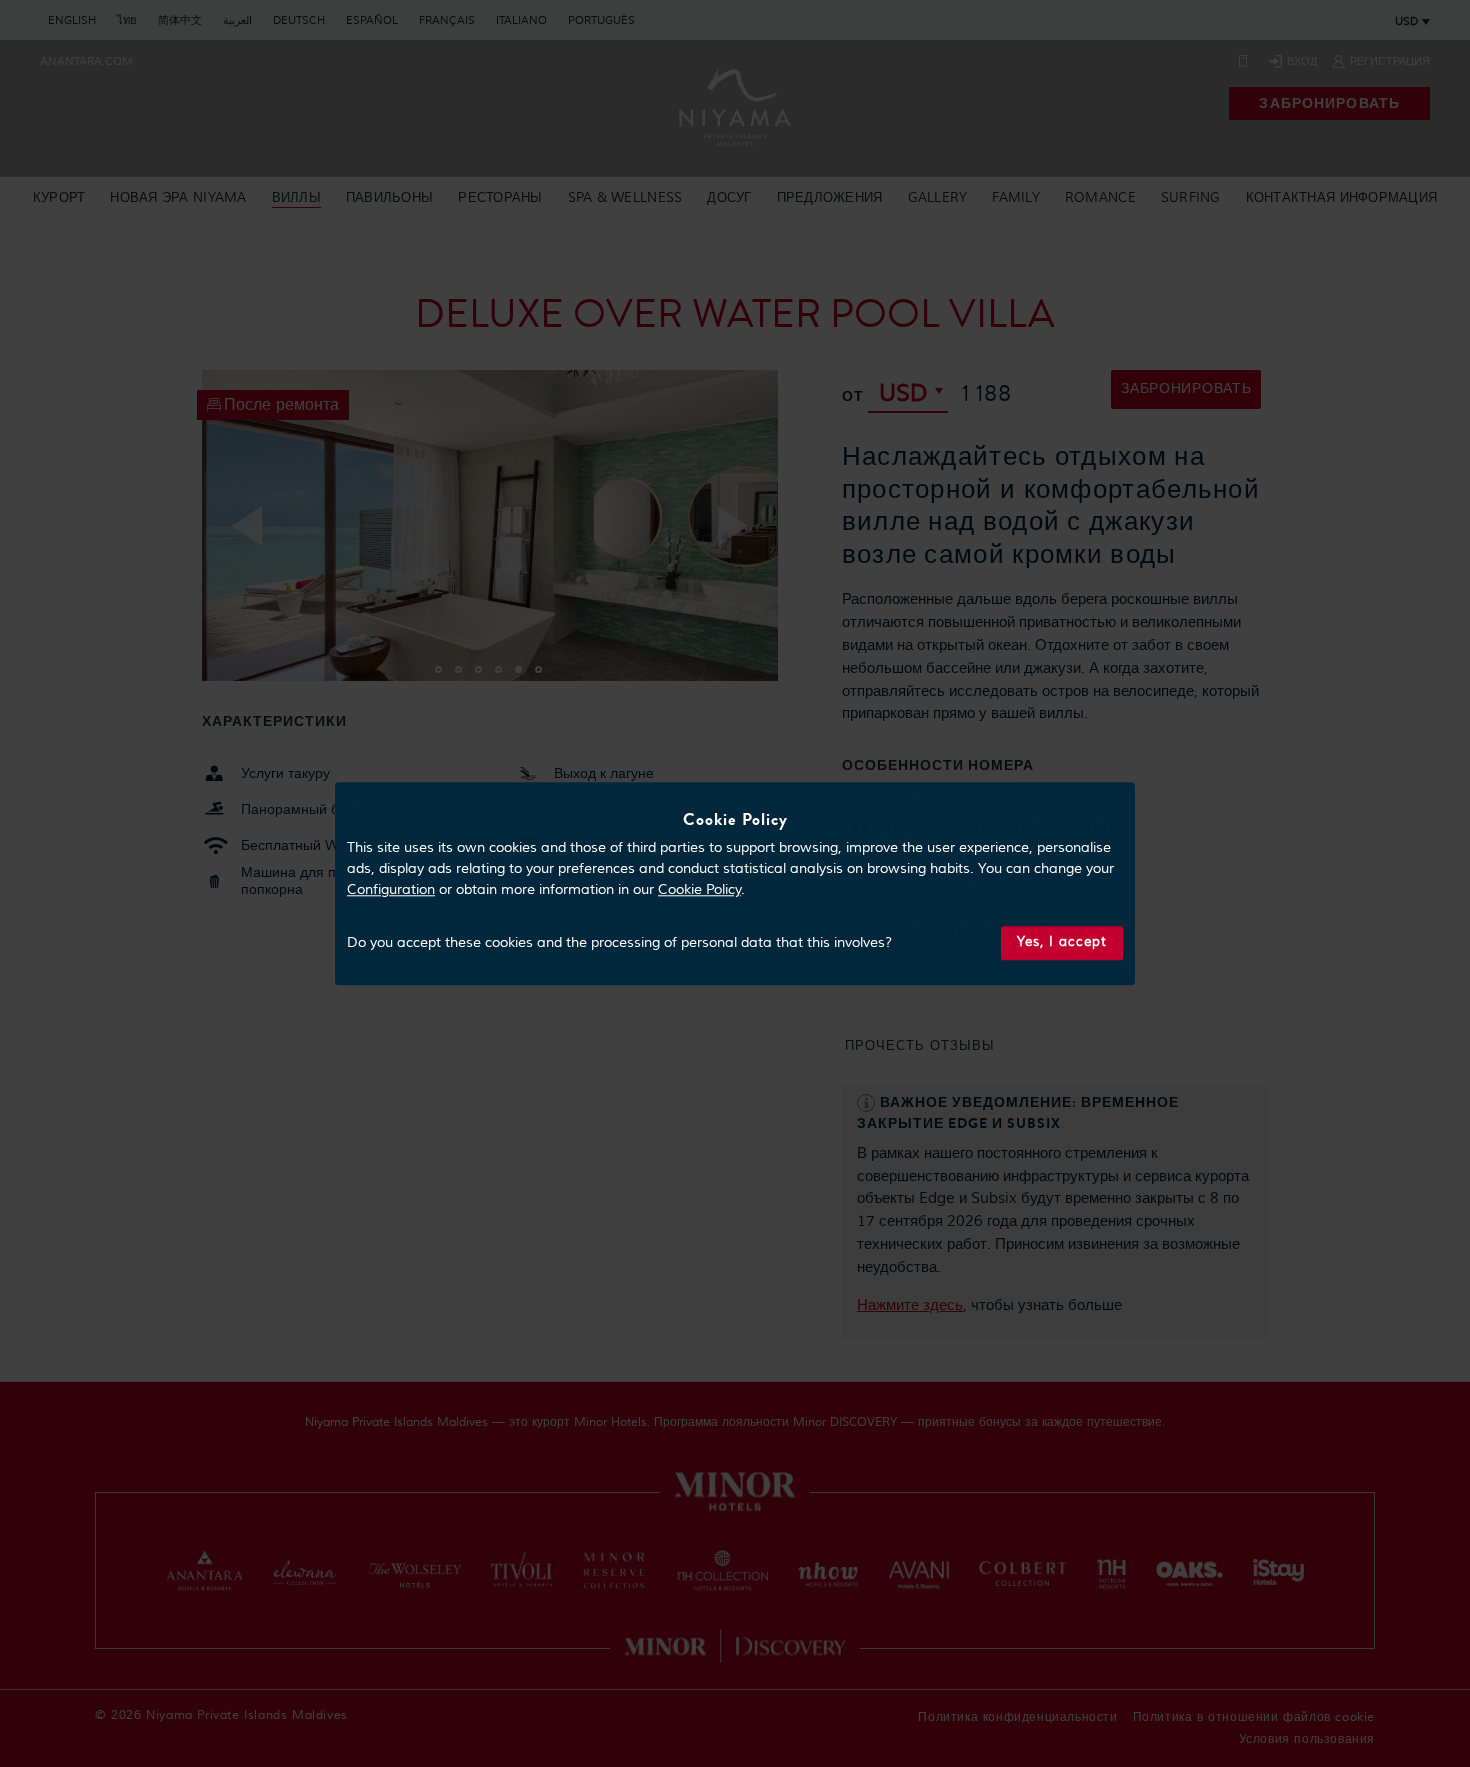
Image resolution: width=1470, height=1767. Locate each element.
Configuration (391, 891)
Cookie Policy (699, 891)
